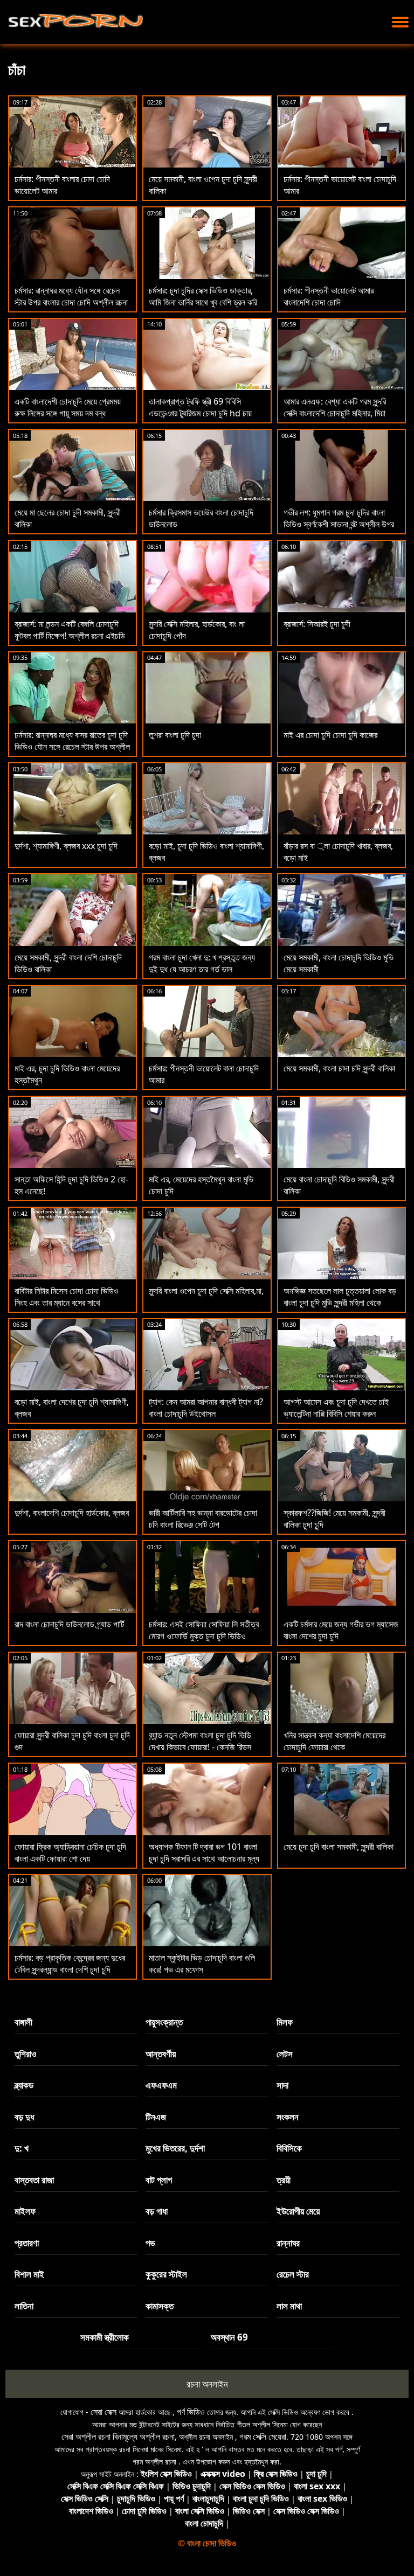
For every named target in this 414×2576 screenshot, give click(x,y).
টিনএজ (156, 2117)
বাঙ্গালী (23, 2022)
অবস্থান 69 (229, 2337)
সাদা (282, 2085)
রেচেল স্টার (293, 2274)
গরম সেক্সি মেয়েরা (263, 2436)
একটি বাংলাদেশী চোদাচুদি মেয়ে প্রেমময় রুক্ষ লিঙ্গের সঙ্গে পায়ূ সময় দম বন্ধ (68, 407)
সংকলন (288, 2117)
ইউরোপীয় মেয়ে (298, 2211)
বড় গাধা (157, 2211)
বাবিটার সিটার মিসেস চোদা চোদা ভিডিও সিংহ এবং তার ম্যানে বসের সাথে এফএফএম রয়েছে (67, 1303)
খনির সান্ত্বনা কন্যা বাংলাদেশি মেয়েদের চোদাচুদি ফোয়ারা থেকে (334, 1741)
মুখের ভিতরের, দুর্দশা (175, 2148)
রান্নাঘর (288, 2243)
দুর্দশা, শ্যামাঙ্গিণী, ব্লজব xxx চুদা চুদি (66, 846)
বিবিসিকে (289, 2148)
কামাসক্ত (160, 2306)
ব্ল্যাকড (24, 2085)
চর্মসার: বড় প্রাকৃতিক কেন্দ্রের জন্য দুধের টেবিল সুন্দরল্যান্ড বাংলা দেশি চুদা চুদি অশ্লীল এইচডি (70, 1969)
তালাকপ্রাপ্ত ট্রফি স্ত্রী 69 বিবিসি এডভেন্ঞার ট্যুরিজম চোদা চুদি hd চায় (200, 407)
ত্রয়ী (284, 2180)
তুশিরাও (25, 2054)
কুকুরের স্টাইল (166, 2274)
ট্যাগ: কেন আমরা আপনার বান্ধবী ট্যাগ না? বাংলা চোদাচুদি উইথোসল (206, 1408)
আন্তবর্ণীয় (161, 2054)
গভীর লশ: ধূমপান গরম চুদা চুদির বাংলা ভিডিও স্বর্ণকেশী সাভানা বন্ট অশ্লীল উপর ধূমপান (339, 524)
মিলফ (285, 2022)
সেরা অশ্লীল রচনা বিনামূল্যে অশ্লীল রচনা (118, 2436)
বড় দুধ (24, 2117)
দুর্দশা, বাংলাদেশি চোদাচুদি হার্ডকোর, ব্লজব (72, 1513)
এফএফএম (161, 2085)
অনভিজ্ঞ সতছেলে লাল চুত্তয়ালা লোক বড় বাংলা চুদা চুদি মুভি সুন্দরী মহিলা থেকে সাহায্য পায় (340, 1303)
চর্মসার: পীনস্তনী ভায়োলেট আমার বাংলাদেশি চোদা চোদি (329, 296)
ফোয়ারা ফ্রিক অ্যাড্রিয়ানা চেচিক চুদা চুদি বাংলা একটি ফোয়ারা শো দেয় (70, 1853)
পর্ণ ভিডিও (191, 2412)
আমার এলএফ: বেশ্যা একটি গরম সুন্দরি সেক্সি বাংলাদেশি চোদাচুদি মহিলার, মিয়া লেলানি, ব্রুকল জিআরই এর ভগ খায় (335, 413)
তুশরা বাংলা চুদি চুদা (175, 735)
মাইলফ (25, 2211)
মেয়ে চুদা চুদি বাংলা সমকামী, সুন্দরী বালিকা (339, 1847)
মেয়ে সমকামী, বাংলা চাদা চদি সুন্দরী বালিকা (339, 1068)
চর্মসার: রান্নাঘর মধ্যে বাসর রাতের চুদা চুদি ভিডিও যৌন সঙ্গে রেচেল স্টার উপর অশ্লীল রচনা (72, 747)
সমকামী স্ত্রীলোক (105, 2337)
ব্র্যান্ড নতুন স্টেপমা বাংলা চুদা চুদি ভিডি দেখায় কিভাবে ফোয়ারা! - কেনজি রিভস (200, 1741)
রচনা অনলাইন (207, 2384)
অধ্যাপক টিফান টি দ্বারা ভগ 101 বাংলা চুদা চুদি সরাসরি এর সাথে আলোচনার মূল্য (204, 1853)
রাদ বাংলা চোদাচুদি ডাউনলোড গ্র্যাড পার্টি (69, 1624)
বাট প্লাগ (159, 2180)
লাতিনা (24, 2306)
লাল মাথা (289, 2306)
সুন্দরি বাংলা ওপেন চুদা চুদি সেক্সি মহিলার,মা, (206, 1291)
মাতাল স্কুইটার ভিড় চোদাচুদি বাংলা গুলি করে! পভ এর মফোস (202, 1964)
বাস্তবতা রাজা (34, 2180)
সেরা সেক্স (103, 2412)
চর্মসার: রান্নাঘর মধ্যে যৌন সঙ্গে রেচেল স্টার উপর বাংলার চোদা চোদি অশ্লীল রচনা (71, 296)
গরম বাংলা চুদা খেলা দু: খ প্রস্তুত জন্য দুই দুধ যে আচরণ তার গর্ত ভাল (202, 963)
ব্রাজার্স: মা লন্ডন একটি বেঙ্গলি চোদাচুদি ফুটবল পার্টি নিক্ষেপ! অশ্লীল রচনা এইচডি (70, 630)
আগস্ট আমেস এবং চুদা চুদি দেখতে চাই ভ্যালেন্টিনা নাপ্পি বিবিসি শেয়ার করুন (336, 1408)
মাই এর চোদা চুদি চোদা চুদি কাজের (330, 735)
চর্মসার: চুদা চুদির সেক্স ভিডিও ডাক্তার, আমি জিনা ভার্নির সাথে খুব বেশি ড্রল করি (203, 296)
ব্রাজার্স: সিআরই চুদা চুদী (317, 624)
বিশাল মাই (29, 2274)
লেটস (285, 2054)
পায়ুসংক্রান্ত (164, 2022)
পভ (150, 2243)
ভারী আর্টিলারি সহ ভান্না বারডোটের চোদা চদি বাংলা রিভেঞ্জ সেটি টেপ (203, 1519)
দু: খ (22, 2148)
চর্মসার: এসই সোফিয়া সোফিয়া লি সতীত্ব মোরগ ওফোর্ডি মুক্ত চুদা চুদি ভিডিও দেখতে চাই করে (204, 1636)
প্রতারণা (27, 2243)
